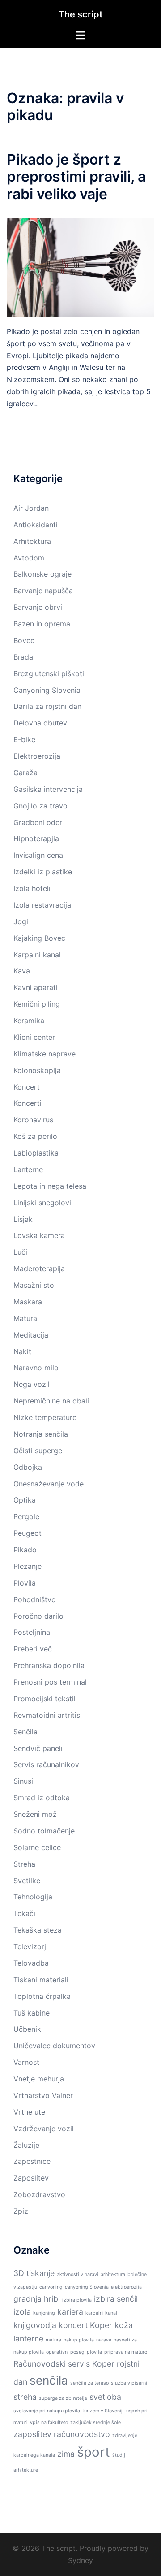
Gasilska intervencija (48, 789)
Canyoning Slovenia (47, 690)
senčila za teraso (89, 2383)
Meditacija (31, 1335)
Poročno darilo (38, 1616)
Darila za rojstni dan (47, 706)
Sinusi (23, 1781)
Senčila (25, 1732)
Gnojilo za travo (40, 806)
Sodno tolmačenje (44, 1831)
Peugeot (28, 1533)
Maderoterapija (39, 1268)
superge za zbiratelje (63, 2398)
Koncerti (28, 1103)
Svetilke (27, 1881)
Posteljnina (32, 1632)
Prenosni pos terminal (50, 1682)
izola (22, 2312)
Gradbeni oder (38, 822)
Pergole (26, 1516)
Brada (23, 657)
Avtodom (29, 558)
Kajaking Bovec (39, 938)
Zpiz (21, 2211)
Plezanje (28, 1566)
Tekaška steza (38, 1930)
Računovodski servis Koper (64, 2364)
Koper (101, 2325)
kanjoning (44, 2313)
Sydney (80, 2560)
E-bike (24, 739)
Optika (25, 1500)
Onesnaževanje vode (49, 1484)
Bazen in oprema (42, 624)
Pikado (25, 1550)
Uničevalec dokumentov (54, 2046)
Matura (25, 1318)
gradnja (28, 2299)
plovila (94, 2352)
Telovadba (31, 1963)
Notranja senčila (41, 1434)
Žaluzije (26, 2145)
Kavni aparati (36, 987)
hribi (52, 2299)
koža (124, 2325)
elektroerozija (126, 2287)
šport (93, 2452)
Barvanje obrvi (38, 607)
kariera (70, 2312)
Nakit (22, 1351)
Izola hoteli (32, 888)
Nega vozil (32, 1384)
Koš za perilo (35, 1136)
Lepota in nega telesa (50, 1186)
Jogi (21, 921)
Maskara (28, 1302)
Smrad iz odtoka (42, 1798)
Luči (20, 1252)
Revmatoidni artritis (47, 1715)
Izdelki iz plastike (43, 872)
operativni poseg (65, 2352)
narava (104, 2340)
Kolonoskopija (37, 1070)
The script (81, 14)
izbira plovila (77, 2300)
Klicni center (34, 1037)
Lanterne (28, 1169)
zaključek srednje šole (95, 2422)
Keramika (29, 1021)
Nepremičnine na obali (51, 1401)
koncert (73, 2325)
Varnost (26, 2062)
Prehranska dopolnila (49, 1665)
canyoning (51, 2287)
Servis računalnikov (46, 1764)
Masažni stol (35, 1285)
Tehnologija (33, 1897)
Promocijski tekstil (44, 1699)
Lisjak (23, 1219)
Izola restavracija (42, 905)
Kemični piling (37, 1004)
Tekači (24, 1913)
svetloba (105, 2397)
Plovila (25, 1583)
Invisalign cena (38, 855)
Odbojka (28, 1467)
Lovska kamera (39, 1235)
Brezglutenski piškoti (49, 673)
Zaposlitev (31, 2178)
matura (53, 2340)
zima (66, 2454)
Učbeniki (28, 2029)
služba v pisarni (129, 2383)
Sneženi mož (35, 1814)
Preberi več (33, 1649)
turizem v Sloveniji (103, 2411)
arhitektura (113, 2274)
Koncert (27, 1087)
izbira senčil (116, 2299)
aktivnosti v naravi (78, 2274)
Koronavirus (33, 1120)
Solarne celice (37, 1847)
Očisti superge (38, 1451)
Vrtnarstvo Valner (43, 2095)
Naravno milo (36, 1368)
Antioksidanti (36, 525)
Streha (24, 1864)
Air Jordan (31, 508)
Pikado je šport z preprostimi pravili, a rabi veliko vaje (76, 177)
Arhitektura (32, 541)
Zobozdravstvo (39, 2194)
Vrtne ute (29, 2112)
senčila (49, 2380)
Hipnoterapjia (36, 838)
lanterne (28, 2339)
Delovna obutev (40, 723)
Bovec (24, 640)
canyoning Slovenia (87, 2287)
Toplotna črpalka (42, 1996)
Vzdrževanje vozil (44, 2129)
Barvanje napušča (43, 591)
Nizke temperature (45, 1417)
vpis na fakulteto (49, 2422)
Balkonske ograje (42, 574)
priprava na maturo (126, 2352)
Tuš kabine (32, 2013)
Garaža (25, 773)
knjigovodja (35, 2325)
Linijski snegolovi (42, 1203)
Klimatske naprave (44, 1054)
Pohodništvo (35, 1599)
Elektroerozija (37, 756)
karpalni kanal (101, 2313)
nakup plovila (79, 2340)
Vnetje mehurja (39, 2079)
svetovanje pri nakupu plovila (47, 2411)
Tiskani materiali (41, 1980)
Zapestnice (32, 2161)
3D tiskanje (34, 2273)
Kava (22, 971)
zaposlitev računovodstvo (62, 2434)
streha (25, 2397)
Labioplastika (36, 1153)
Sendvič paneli (38, 1748)
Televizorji (31, 1946)
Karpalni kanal (37, 955)
